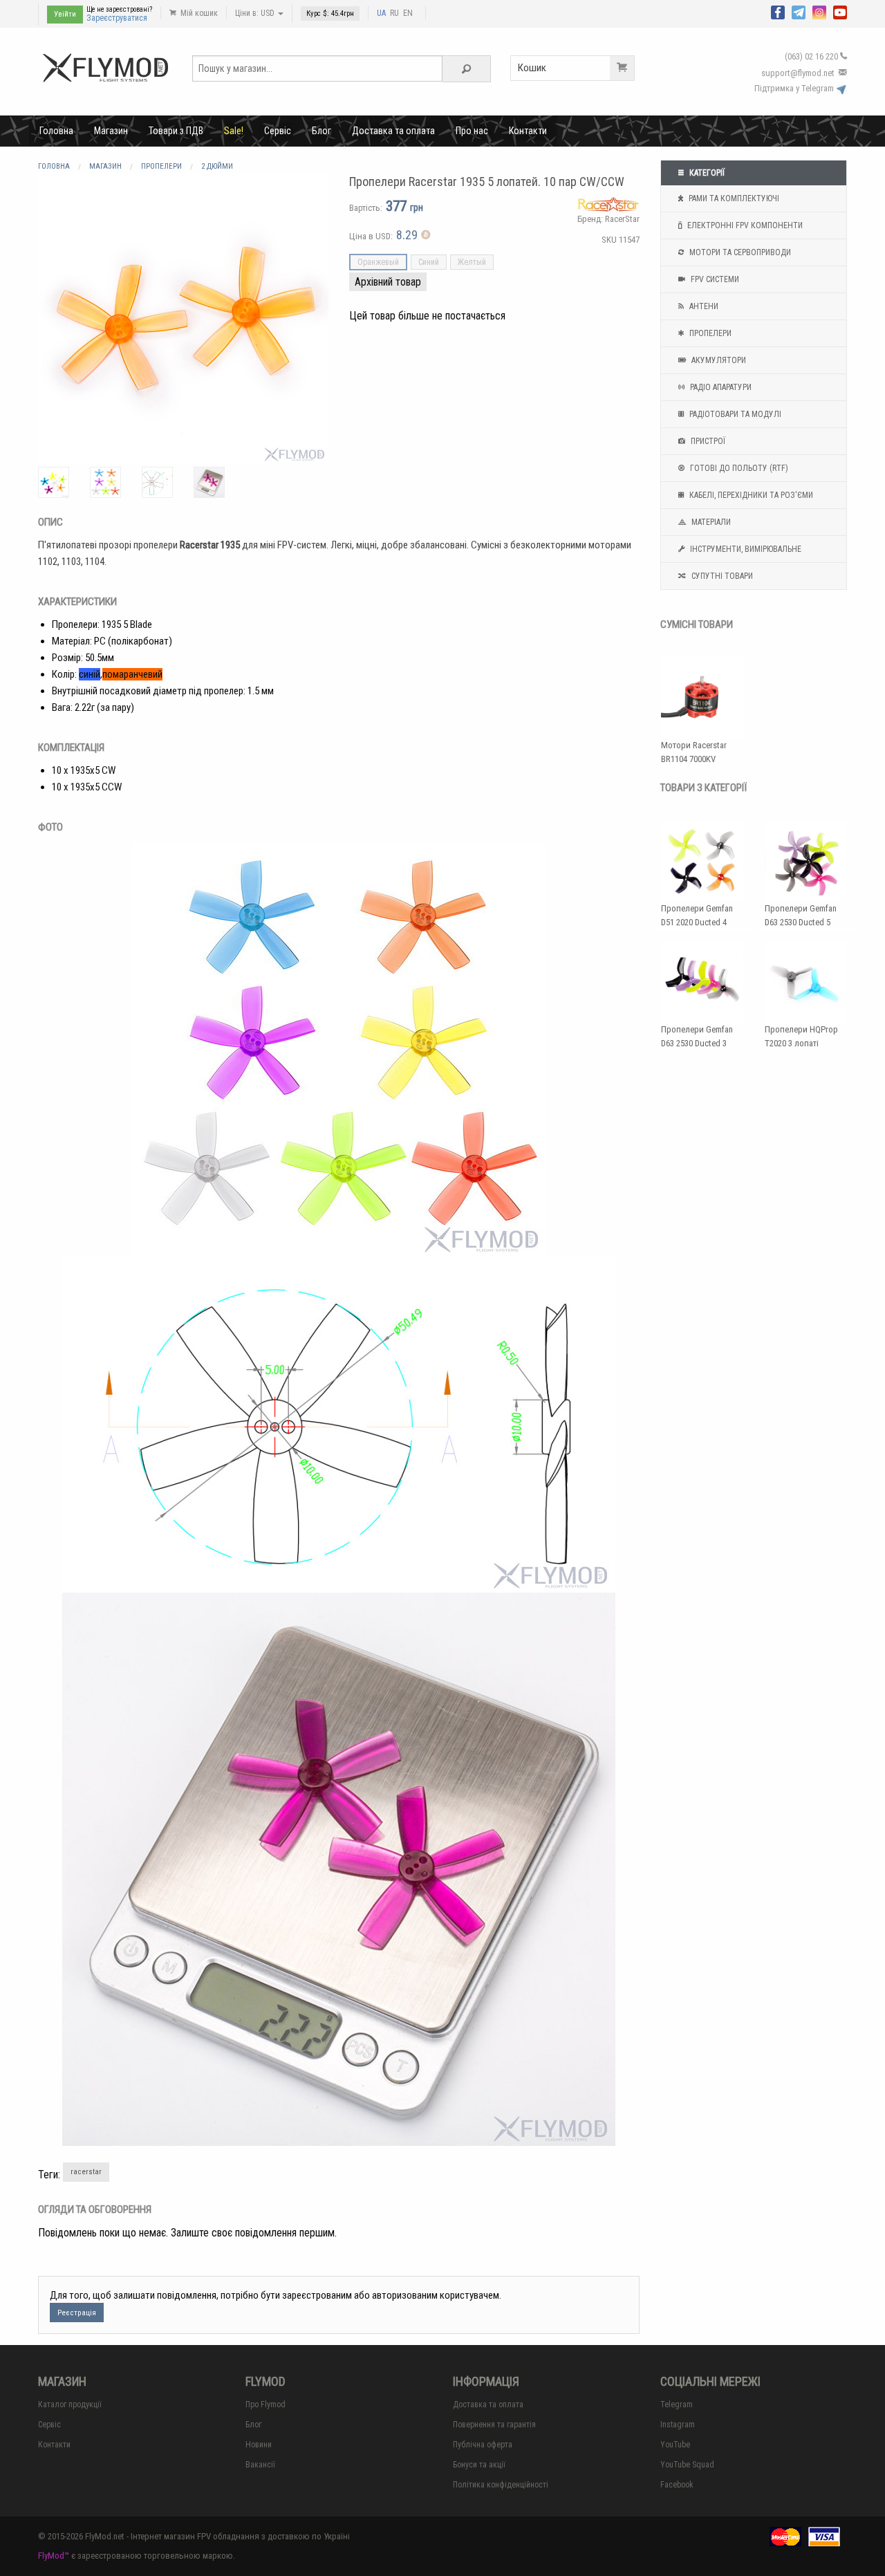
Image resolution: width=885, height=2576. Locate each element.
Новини (259, 2445)
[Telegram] (799, 11)
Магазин (111, 131)
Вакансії (260, 2465)
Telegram (677, 2404)
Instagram (678, 2425)
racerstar (86, 2172)
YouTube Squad (687, 2465)
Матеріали (710, 522)
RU (394, 13)
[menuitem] (56, 131)
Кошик (532, 68)
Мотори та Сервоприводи (739, 252)
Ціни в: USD (256, 13)
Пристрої (707, 441)
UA (381, 13)
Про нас (472, 131)
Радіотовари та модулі (734, 414)
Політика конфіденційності (501, 2485)
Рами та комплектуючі (733, 198)
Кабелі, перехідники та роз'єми (750, 495)
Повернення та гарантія (494, 2425)
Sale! (234, 131)
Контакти (528, 131)
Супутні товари (721, 576)
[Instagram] (819, 11)
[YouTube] (840, 11)
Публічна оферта (483, 2445)
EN (408, 13)
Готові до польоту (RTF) (738, 468)
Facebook (677, 2485)
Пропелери (709, 333)
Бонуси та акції (479, 2465)
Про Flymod (265, 2404)
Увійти (65, 14)
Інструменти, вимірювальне (745, 549)
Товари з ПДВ (176, 131)
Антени (703, 306)
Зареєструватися (117, 18)
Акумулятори (718, 360)
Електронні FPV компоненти (744, 225)
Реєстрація (77, 2313)
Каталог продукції (70, 2404)
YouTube (675, 2445)
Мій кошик (198, 13)
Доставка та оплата (393, 131)
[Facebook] (778, 11)
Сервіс (278, 131)
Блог (322, 131)
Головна (56, 131)
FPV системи (714, 279)
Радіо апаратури (720, 387)
